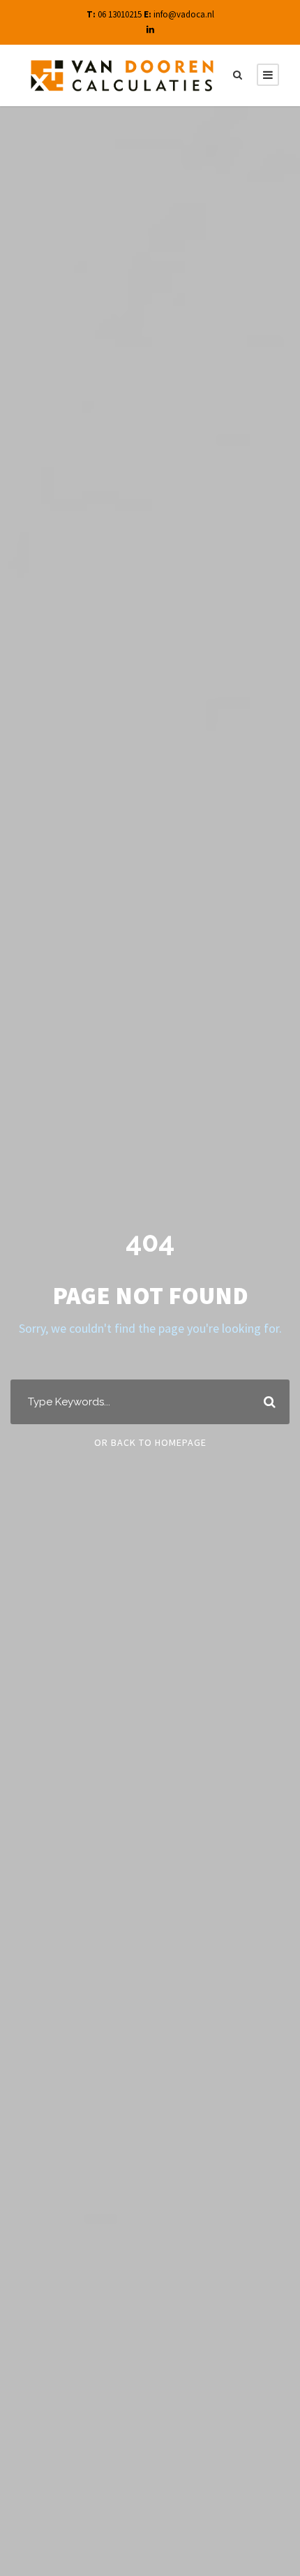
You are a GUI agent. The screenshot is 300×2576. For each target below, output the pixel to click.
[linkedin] (150, 30)
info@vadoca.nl (184, 14)
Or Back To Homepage (150, 1442)
